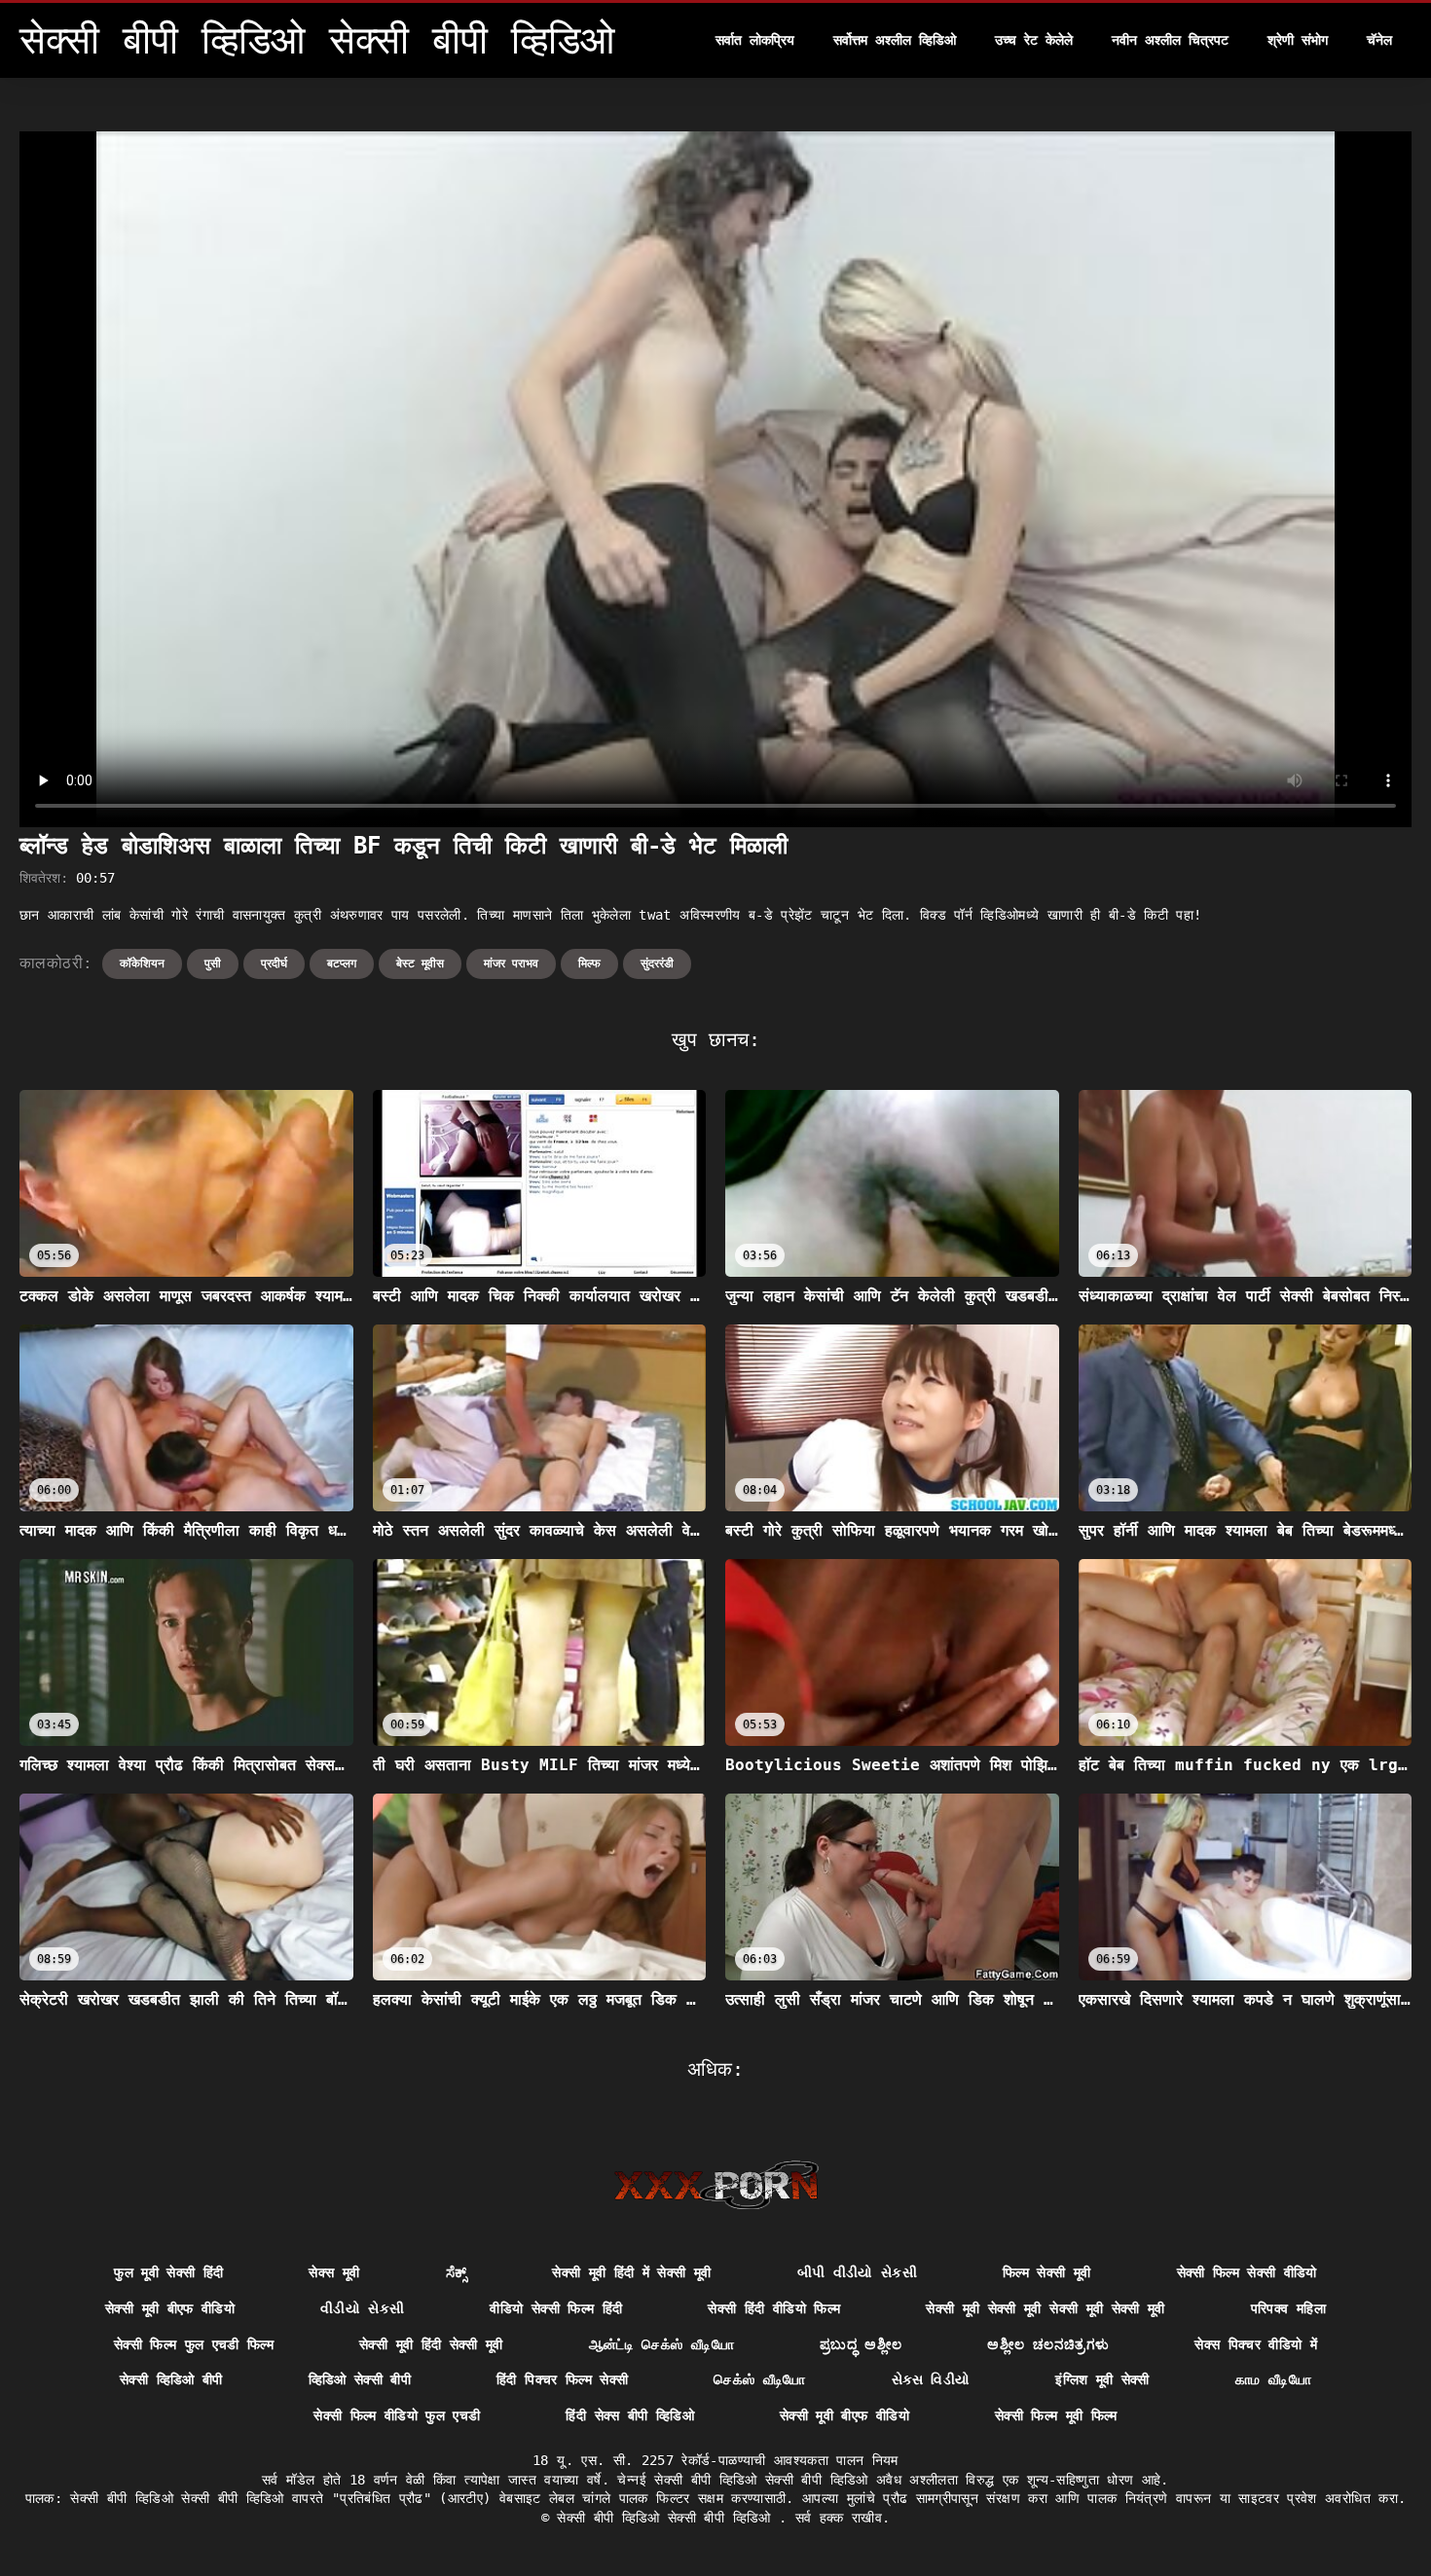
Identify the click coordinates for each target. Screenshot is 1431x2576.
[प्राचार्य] (716, 2185)
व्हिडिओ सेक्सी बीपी (360, 2379)
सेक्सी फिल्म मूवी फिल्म (1056, 2415)
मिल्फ (589, 963)
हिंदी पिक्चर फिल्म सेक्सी (562, 2379)
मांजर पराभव (511, 963)
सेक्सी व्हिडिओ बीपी (171, 2379)
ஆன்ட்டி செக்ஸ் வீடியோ (661, 2344)
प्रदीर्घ (274, 963)
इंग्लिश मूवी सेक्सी (1102, 2379)
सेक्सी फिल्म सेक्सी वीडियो (1247, 2272)
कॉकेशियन (142, 963)
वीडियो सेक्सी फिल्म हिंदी (556, 2308)
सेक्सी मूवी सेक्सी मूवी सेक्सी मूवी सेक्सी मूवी (1045, 2308)
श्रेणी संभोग (1298, 40)
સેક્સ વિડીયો (931, 2379)
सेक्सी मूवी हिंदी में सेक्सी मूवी (631, 2272)
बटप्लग (342, 963)
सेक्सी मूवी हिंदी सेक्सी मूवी (431, 2344)
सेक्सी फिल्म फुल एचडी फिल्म (194, 2344)
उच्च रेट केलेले (1034, 40)
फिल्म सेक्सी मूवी (1047, 2272)
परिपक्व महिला (1288, 2308)
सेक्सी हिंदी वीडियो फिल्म (774, 2308)
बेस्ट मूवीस (420, 963)
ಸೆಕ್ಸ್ (457, 2272)
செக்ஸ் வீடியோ (759, 2379)
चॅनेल (1379, 40)
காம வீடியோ (1273, 2379)
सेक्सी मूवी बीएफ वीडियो (170, 2308)
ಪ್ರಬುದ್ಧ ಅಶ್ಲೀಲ (861, 2344)
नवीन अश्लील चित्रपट (1170, 40)
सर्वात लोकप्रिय (755, 40)
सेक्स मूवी (334, 2272)
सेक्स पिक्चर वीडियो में (1256, 2344)
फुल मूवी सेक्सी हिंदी (168, 2272)
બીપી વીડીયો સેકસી (858, 2272)
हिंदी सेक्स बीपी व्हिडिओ (630, 2415)
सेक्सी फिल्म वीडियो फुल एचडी (397, 2415)
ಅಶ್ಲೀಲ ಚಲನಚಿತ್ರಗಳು (1048, 2344)
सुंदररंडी (657, 963)
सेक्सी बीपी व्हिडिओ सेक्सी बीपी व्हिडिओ (668, 2518)
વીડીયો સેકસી (362, 2308)
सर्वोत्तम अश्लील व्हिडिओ (895, 40)
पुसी (213, 963)
